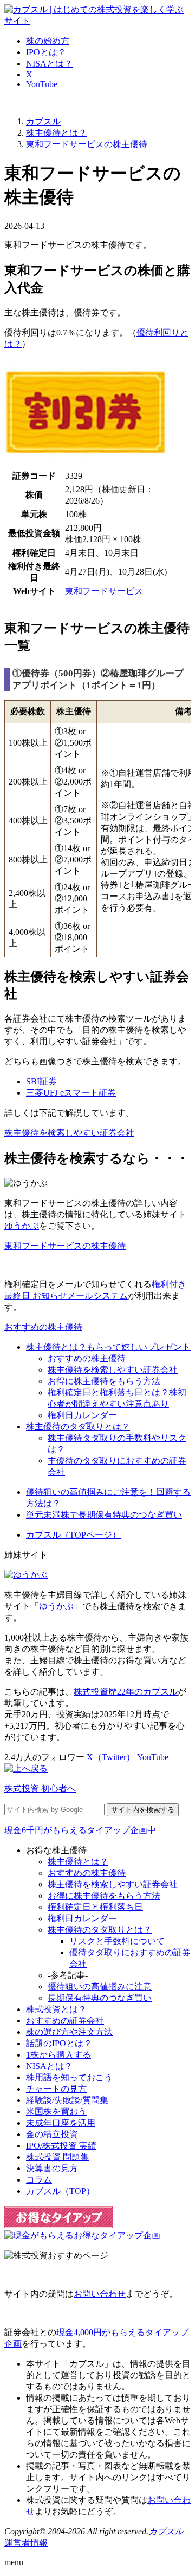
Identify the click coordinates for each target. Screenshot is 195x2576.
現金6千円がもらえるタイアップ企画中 (80, 1830)
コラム (39, 2180)
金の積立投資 (52, 2134)
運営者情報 (26, 2543)
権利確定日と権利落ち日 (95, 1907)
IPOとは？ (46, 52)
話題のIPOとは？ (59, 2043)
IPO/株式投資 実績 (61, 2146)
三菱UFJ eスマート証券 (71, 1093)
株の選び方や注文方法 (69, 2032)
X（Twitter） (111, 1757)
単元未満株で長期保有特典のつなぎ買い (104, 1515)
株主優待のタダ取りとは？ (78, 1427)
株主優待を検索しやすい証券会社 (69, 1133)
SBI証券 (41, 1081)
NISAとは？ (49, 64)
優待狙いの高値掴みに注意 (100, 1987)
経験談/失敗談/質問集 (67, 2100)
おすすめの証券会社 (65, 2021)
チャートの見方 (56, 2089)
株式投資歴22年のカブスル (126, 1692)
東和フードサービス (104, 591)
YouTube (42, 84)
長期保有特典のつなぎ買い (100, 1998)
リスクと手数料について (117, 1941)
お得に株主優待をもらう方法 (104, 1381)
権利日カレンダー (82, 1415)
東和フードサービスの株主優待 (65, 1246)
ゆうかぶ (22, 1226)
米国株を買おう (56, 2111)
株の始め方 (48, 41)
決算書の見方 (52, 2168)
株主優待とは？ (78, 1862)
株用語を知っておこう (69, 2077)
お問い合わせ (100, 2294)
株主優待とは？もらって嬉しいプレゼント (108, 1347)
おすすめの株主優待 (43, 1327)
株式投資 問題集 (57, 2157)
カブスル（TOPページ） (73, 1535)
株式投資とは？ (56, 2009)
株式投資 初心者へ (40, 1788)
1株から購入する (58, 2055)
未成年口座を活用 (61, 2123)
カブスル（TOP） (60, 2191)
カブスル (166, 2531)
